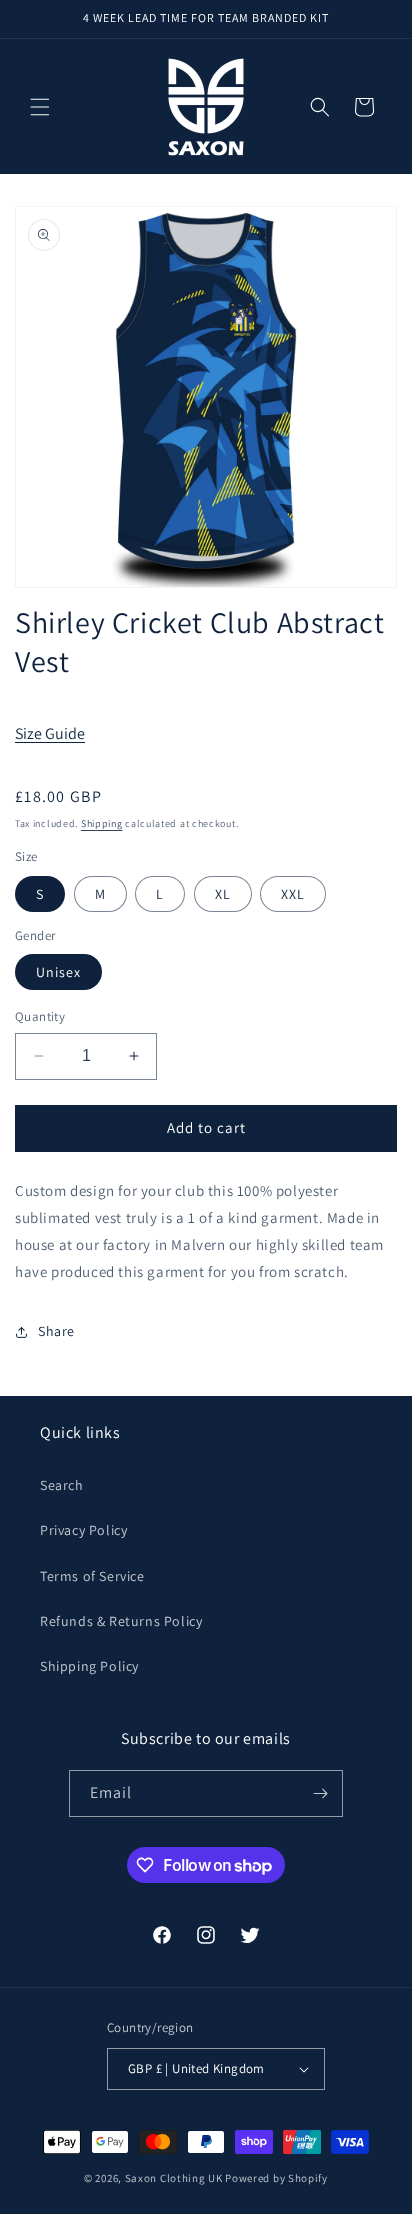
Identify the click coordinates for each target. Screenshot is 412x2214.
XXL (293, 894)
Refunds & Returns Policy (121, 1621)
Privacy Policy (83, 1530)
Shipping (102, 823)
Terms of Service (92, 1576)
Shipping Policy (89, 1666)
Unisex (58, 972)
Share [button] (56, 1331)
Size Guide (50, 733)
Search (62, 1485)
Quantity (40, 1016)
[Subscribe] (320, 1793)
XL (223, 894)
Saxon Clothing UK (174, 2178)
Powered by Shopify (276, 2178)
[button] (40, 107)
